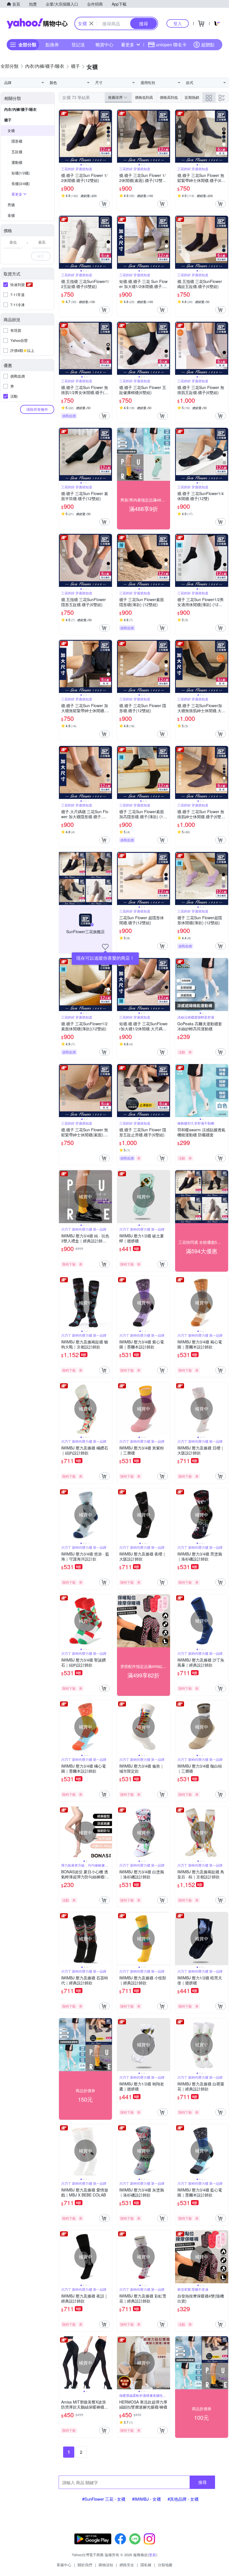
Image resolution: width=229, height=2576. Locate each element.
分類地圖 (165, 2565)
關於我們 (85, 2565)
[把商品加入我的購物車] (104, 204)
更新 (152, 2555)
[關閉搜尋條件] (91, 23)
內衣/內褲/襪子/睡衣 (20, 109)
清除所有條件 (37, 409)
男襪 (11, 205)
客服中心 (64, 2565)
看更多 (128, 45)
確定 (41, 256)
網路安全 (127, 2565)
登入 (178, 23)
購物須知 (106, 2565)
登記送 (78, 45)
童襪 (11, 215)
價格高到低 (169, 97)
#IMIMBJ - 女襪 (146, 2499)
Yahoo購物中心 (37, 23)
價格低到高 (144, 97)
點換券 (52, 45)
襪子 (8, 120)
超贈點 (208, 45)
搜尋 (202, 2482)
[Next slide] (108, 136)
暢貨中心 (104, 45)
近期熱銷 (192, 97)
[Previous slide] (63, 136)
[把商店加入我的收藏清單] (105, 947)
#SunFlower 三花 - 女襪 (104, 2499)
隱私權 (146, 2565)
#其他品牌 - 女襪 (183, 2499)
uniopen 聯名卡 (171, 45)
